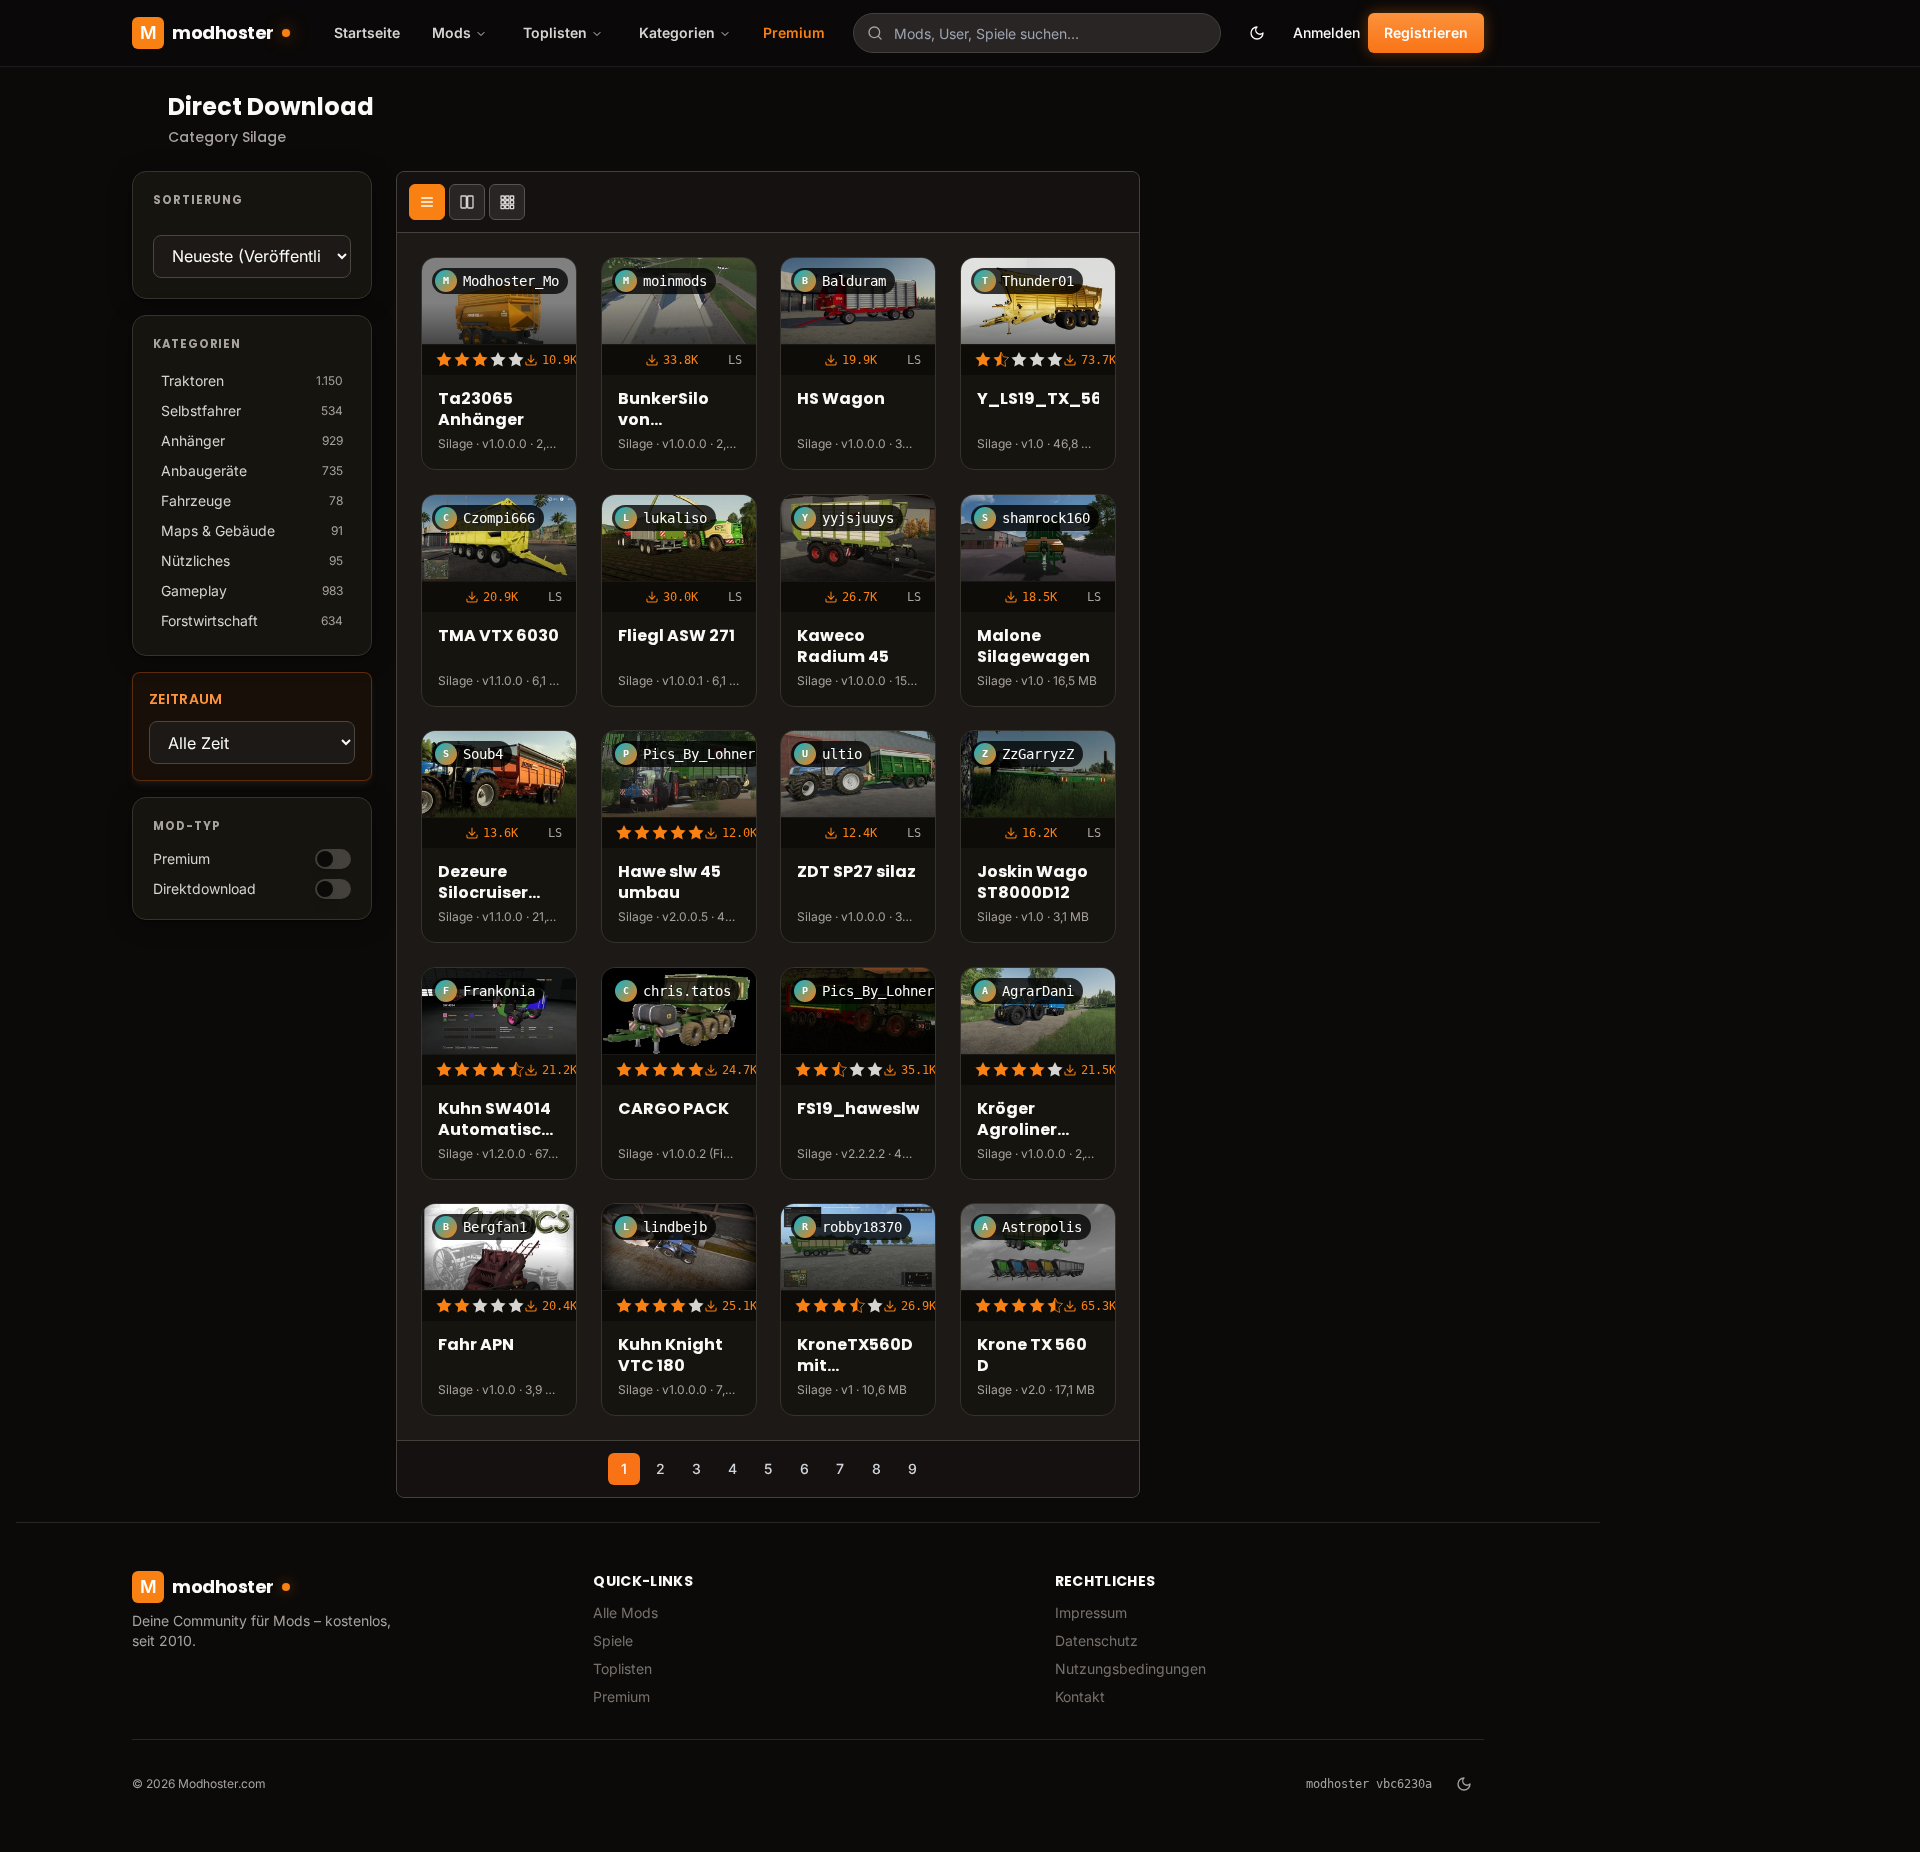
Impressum (1091, 1612)
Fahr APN (476, 1345)
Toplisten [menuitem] (555, 32)
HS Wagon (841, 399)
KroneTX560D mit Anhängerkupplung (858, 1356)
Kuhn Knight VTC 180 (670, 1356)
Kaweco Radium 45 (843, 647)
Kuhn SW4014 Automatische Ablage (499, 1120)
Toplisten (622, 1668)
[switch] (333, 859)
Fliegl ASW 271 (676, 636)
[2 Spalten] (467, 202)
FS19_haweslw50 (858, 1109)
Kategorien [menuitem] (677, 32)
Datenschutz (1096, 1640)
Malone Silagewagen (1033, 647)
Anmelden (1326, 32)
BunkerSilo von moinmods (664, 410)
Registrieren (1426, 32)
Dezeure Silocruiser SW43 (483, 883)
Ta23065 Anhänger (481, 410)
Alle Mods (625, 1612)
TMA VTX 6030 (498, 636)
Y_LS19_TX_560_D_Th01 (1038, 399)
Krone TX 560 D (1032, 1356)
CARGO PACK (673, 1109)
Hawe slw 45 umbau (669, 883)
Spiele (613, 1640)
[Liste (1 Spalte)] (427, 202)
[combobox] (1037, 33)
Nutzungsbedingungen (1130, 1668)
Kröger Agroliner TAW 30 (1017, 1120)
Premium (794, 32)
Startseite (367, 32)
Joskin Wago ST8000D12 (1032, 883)
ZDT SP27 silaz (856, 872)
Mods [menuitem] (451, 32)
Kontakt (1080, 1696)
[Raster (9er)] (507, 202)
